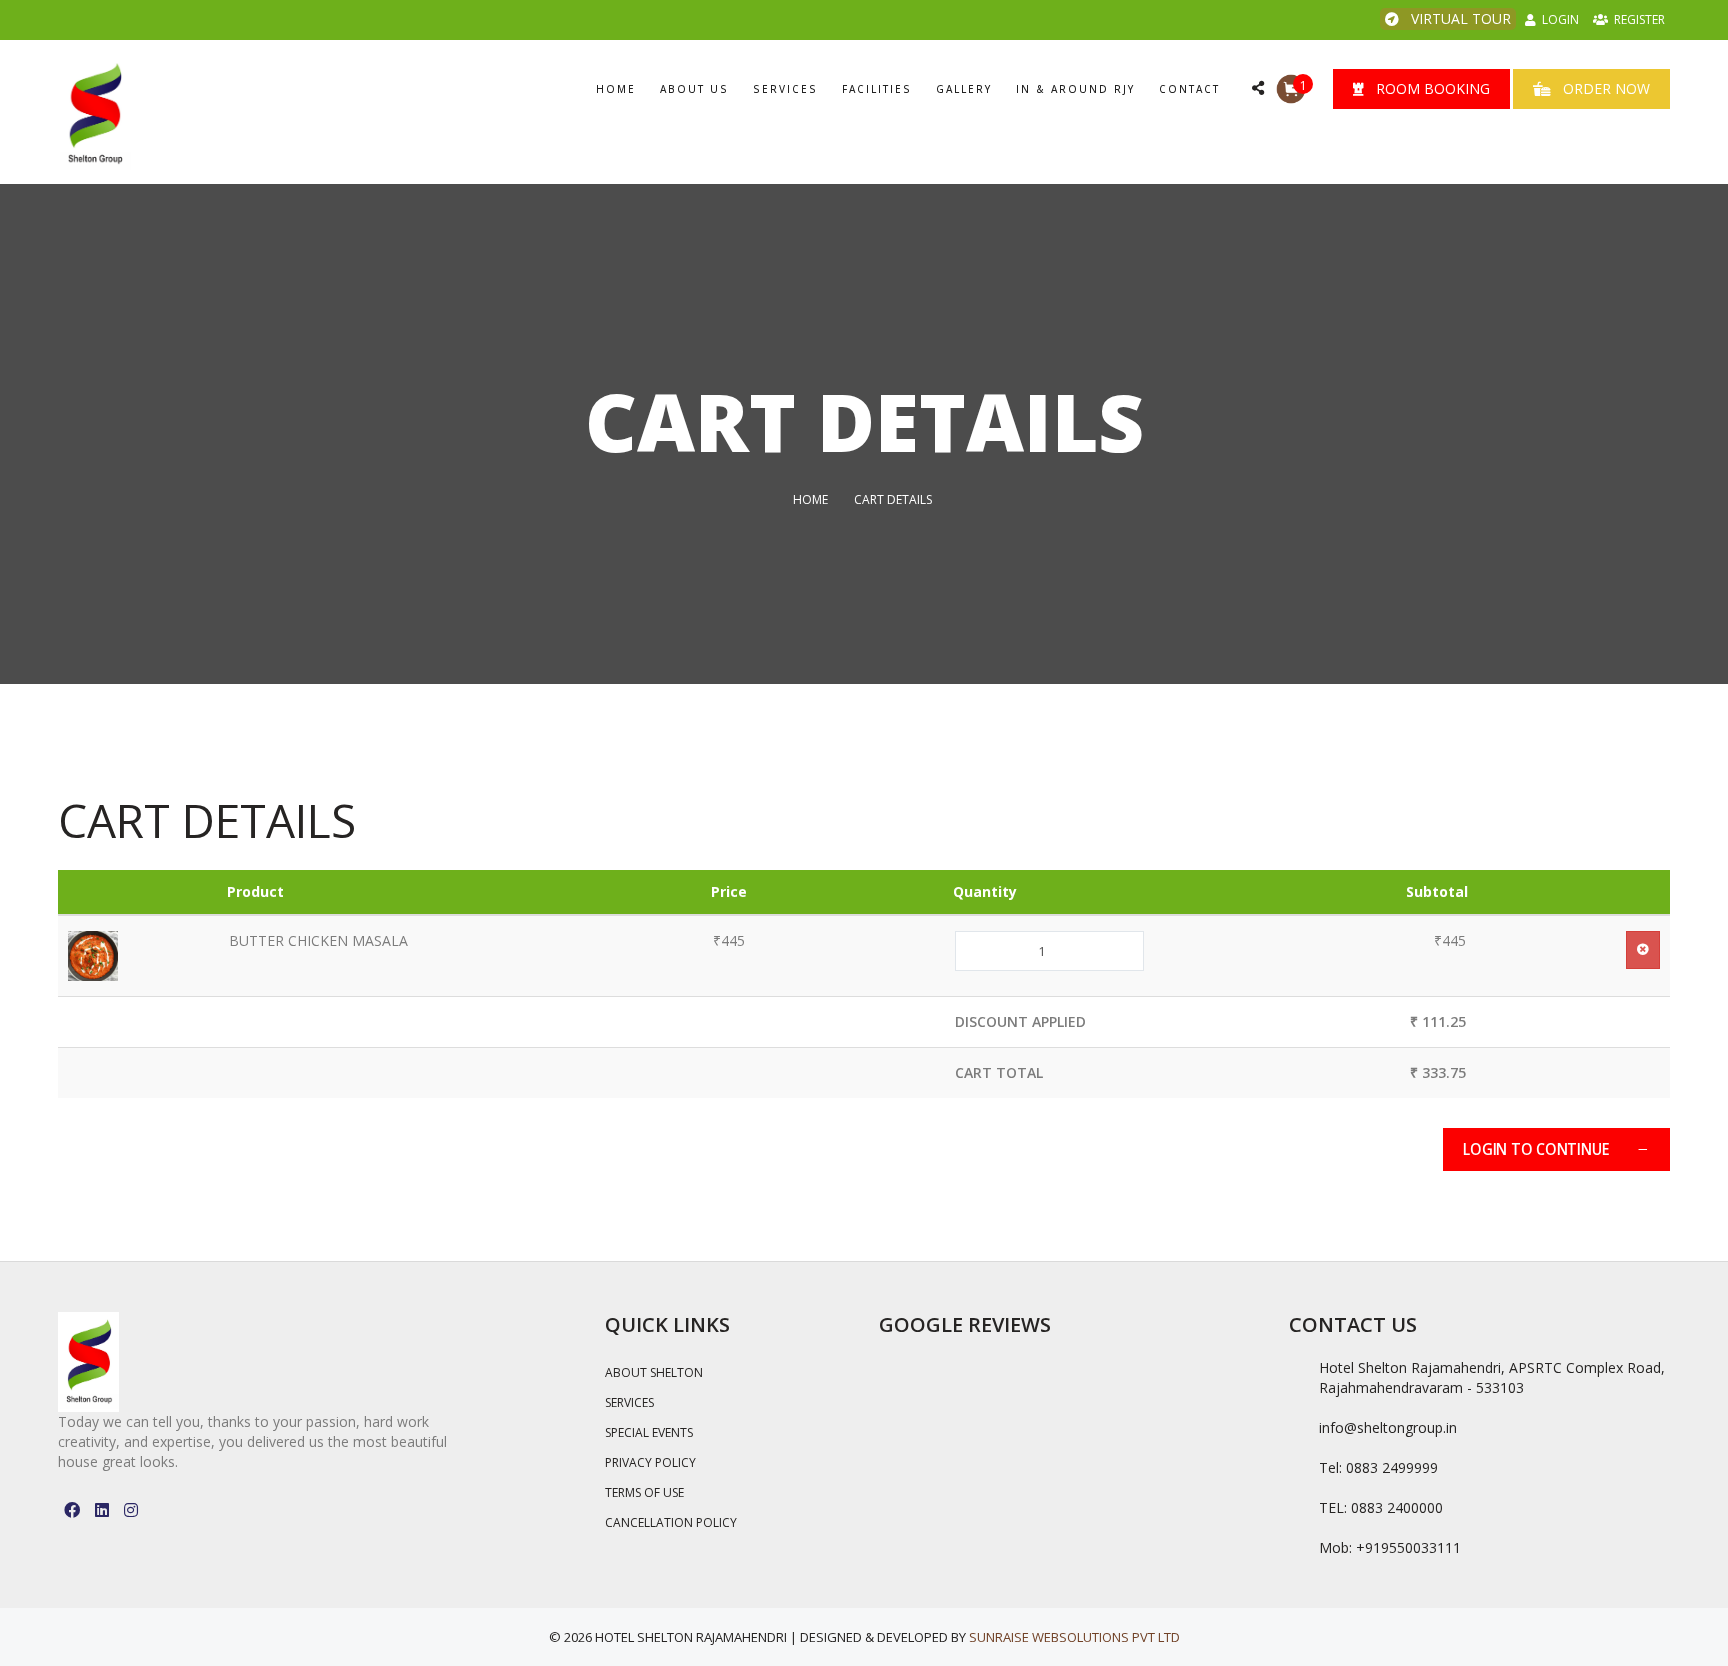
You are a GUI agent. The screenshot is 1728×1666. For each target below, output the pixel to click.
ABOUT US (694, 89)
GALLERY (964, 89)
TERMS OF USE (644, 1492)
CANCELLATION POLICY (671, 1522)
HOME (616, 89)
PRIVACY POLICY (650, 1462)
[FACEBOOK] (72, 1510)
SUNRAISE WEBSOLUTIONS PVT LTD (1074, 1637)
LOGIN (1557, 19)
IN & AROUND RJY (1075, 89)
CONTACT (1189, 89)
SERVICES (785, 89)
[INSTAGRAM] (131, 1510)
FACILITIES (877, 89)
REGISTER (1636, 19)
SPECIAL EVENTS (649, 1432)
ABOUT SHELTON (654, 1372)
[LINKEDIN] (102, 1510)
